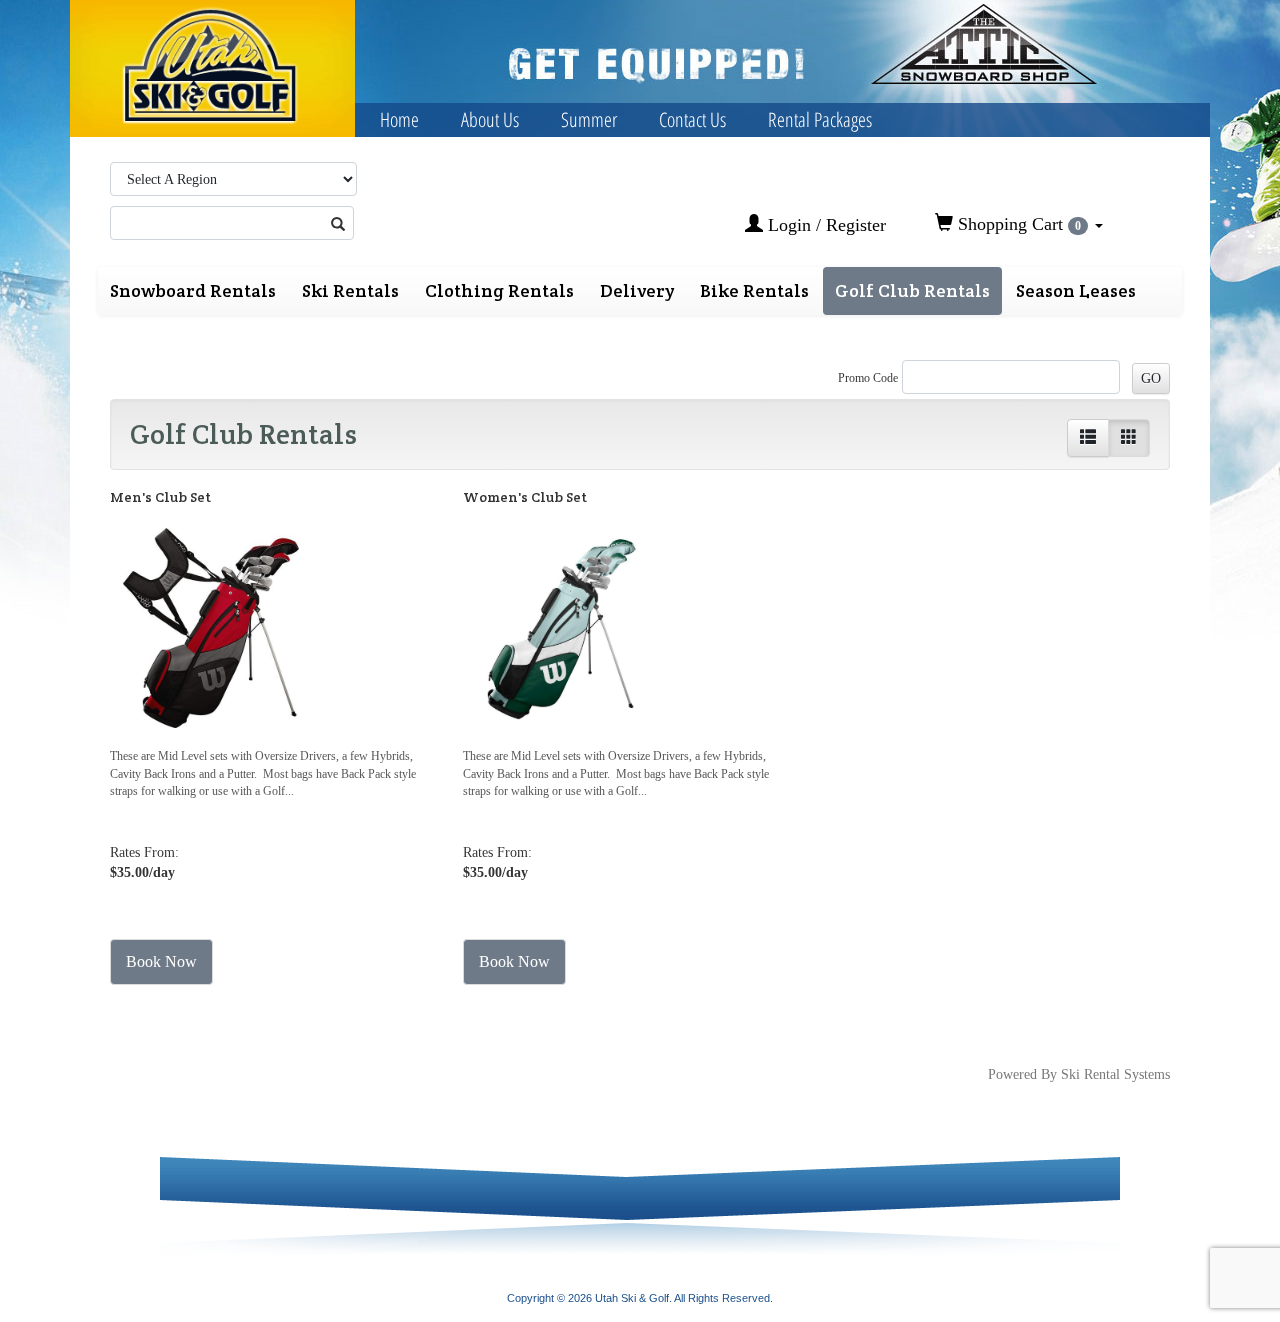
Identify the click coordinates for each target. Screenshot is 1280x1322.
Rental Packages (820, 119)
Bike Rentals (754, 290)
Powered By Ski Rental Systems (1079, 1074)
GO (1151, 378)
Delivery (637, 290)
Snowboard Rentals (193, 290)
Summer (589, 119)
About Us (490, 119)
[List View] (1088, 438)
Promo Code (868, 378)
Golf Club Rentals (912, 290)
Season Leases (1076, 290)
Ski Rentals (350, 290)
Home (399, 119)
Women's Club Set (525, 497)
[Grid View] (1129, 438)
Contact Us (692, 119)
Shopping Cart (1017, 224)
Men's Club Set (160, 497)
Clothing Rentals (499, 290)
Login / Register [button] (824, 225)
